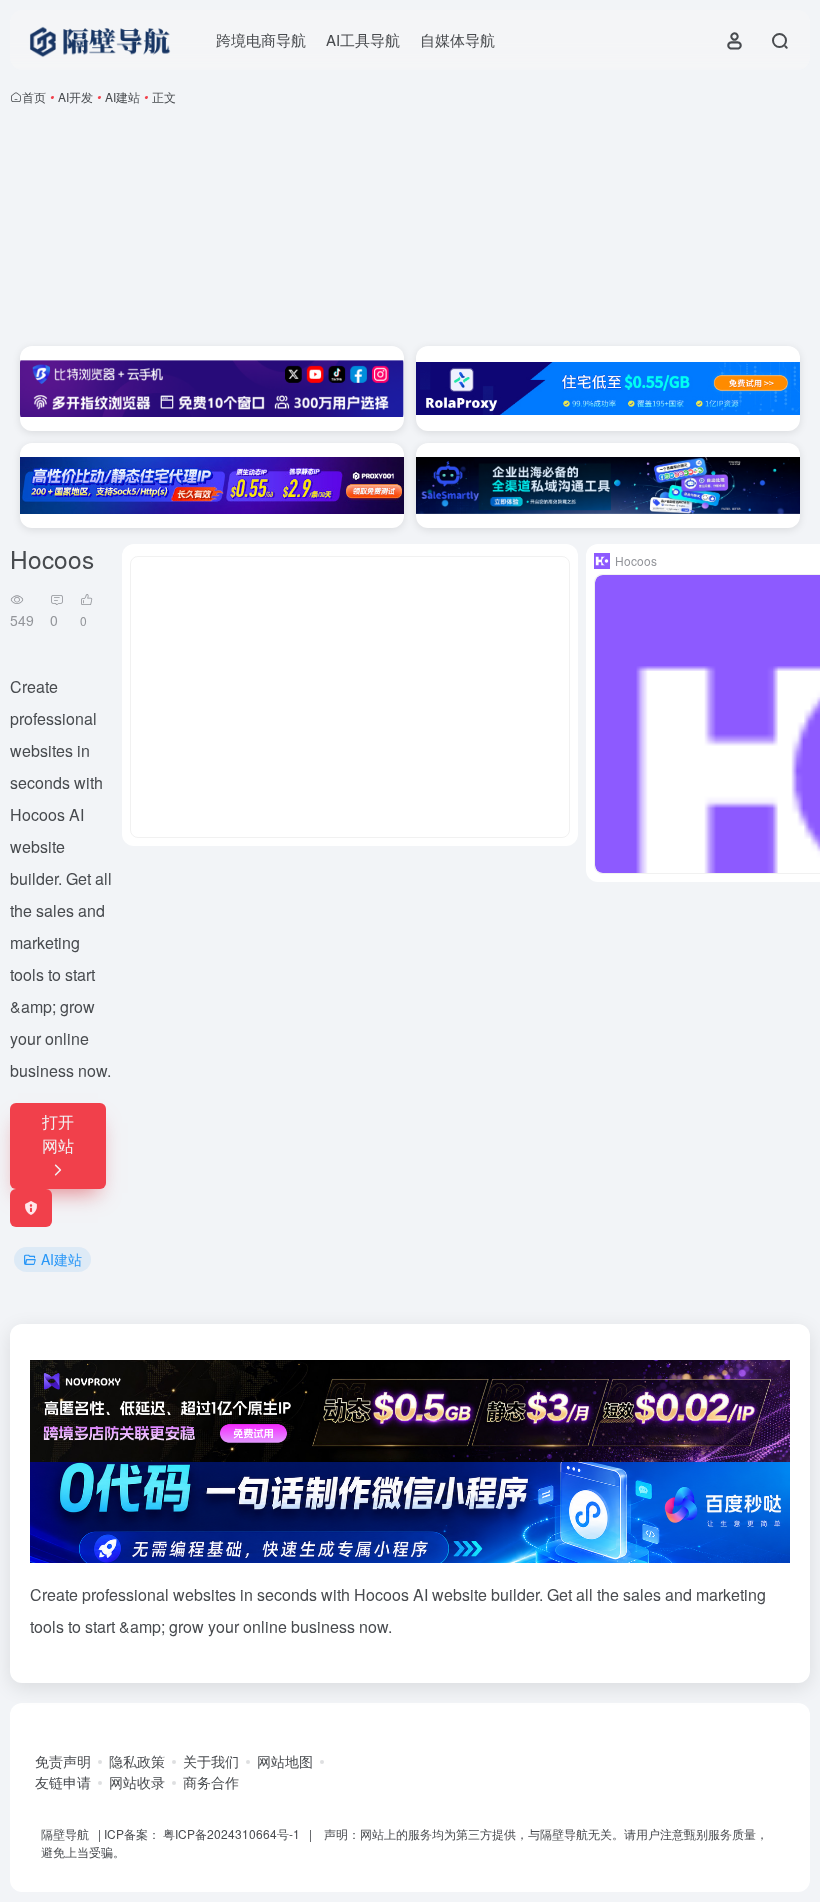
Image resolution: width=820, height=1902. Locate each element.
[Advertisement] (410, 230)
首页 (34, 96)
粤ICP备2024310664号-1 (231, 1833)
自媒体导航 (457, 39)
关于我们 (211, 1761)
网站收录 (137, 1782)
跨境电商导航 (261, 39)
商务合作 (211, 1782)
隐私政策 (137, 1761)
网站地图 (285, 1761)
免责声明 (63, 1761)
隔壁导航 (65, 1833)
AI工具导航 (363, 39)
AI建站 (122, 96)
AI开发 (75, 96)
